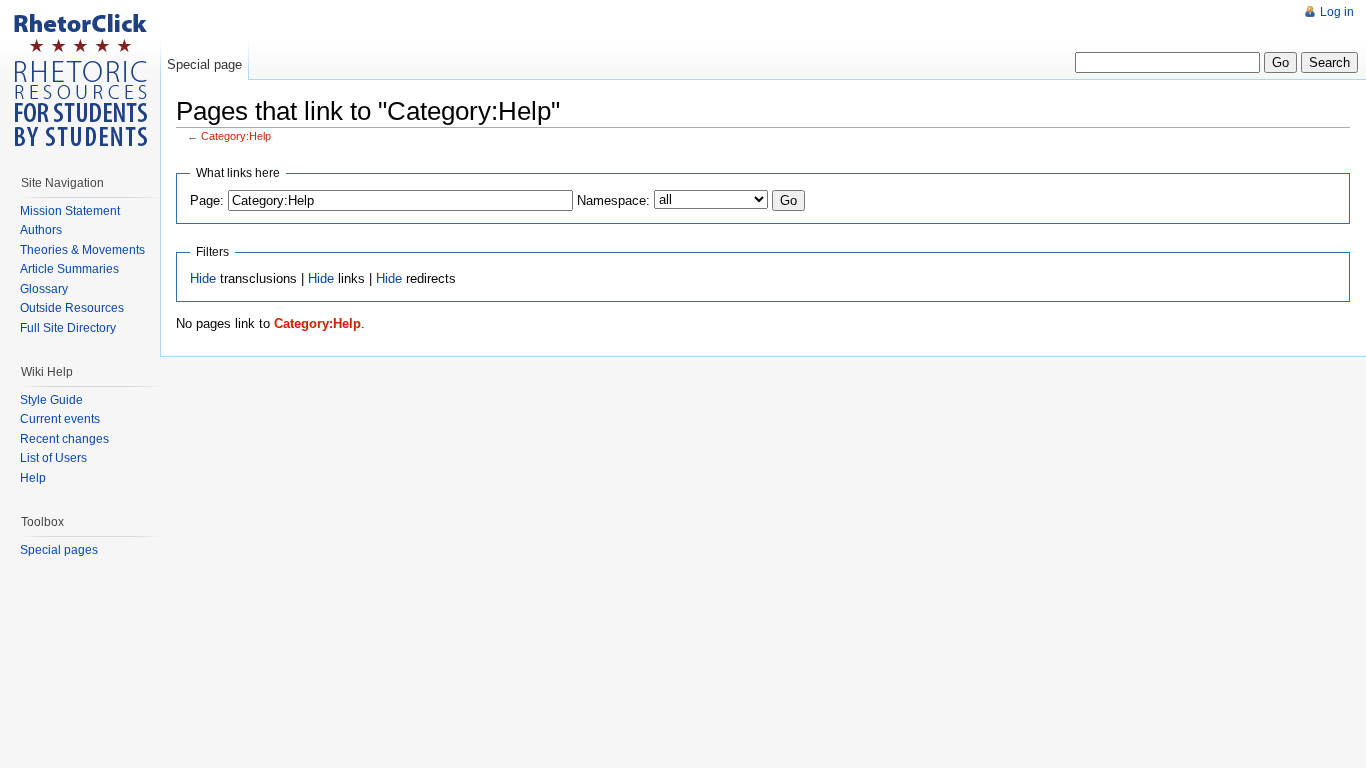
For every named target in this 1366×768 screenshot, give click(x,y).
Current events (60, 419)
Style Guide (51, 400)
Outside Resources (72, 308)
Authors (41, 230)
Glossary (44, 289)
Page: (207, 200)
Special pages (59, 550)
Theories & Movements (82, 250)
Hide (203, 278)
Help (33, 478)
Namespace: (613, 200)
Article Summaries (69, 269)
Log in (1337, 12)
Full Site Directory (68, 328)
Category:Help (236, 136)
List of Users (53, 458)
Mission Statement (70, 211)
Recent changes (64, 439)
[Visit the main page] (80, 80)
